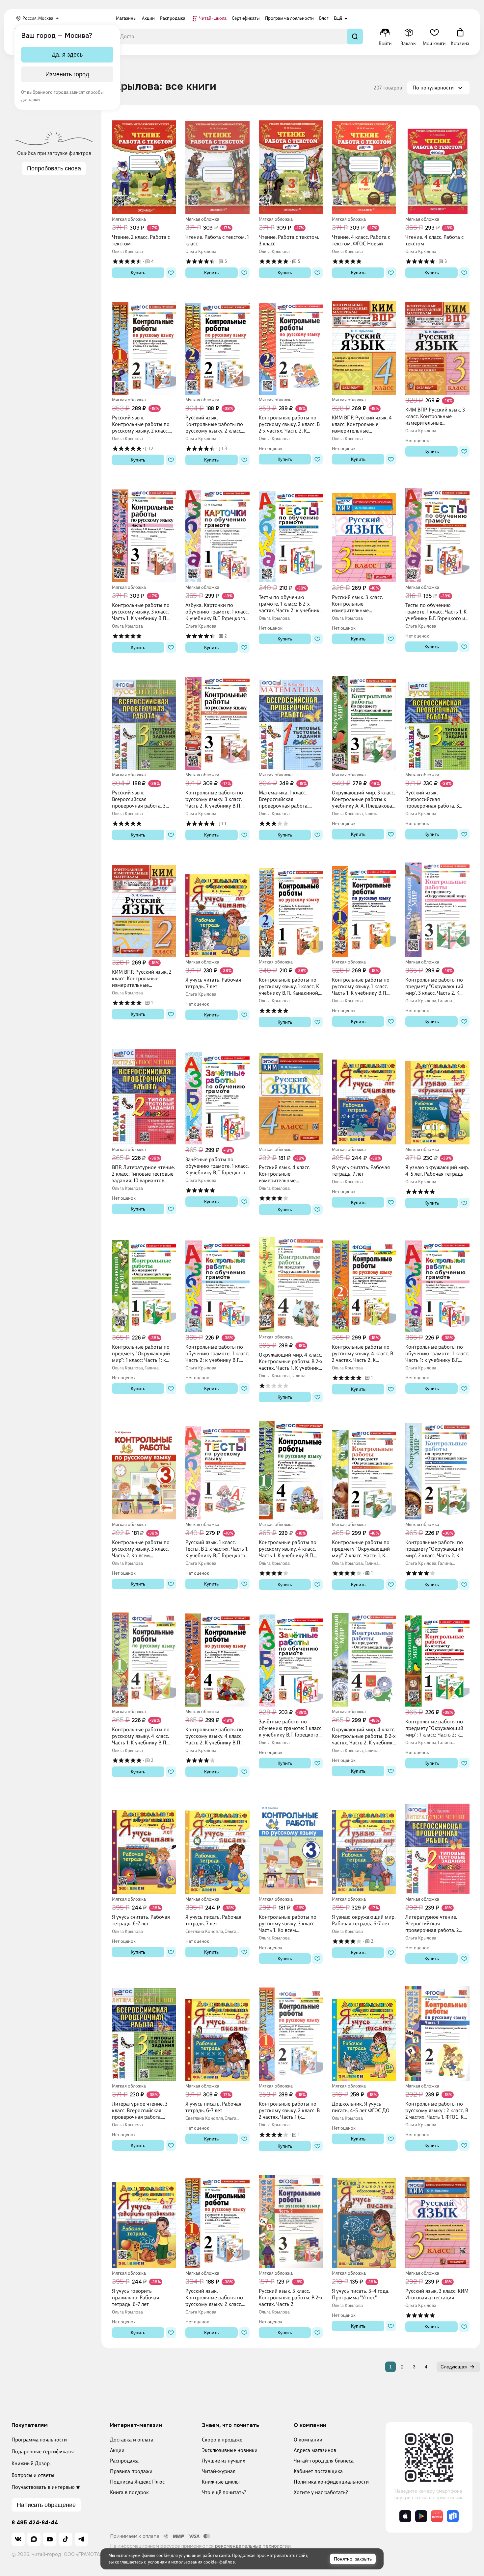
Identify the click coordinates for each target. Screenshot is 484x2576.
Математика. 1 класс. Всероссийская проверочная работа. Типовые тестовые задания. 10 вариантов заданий (285, 799)
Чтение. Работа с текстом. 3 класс (289, 240)
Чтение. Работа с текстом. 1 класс (217, 240)
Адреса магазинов (315, 2450)
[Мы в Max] (34, 2539)
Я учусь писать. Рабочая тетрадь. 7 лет (213, 1920)
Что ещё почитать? (224, 2492)
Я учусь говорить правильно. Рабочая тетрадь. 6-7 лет (135, 2298)
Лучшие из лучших (224, 2461)
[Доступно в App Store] (405, 2516)
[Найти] (355, 37)
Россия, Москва (38, 18)
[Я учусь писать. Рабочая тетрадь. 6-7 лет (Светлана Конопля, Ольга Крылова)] (217, 2032)
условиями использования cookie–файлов (191, 2562)
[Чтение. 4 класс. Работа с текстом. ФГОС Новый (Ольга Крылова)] (364, 165)
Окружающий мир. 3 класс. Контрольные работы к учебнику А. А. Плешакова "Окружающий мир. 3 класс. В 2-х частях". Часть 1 (363, 799)
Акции (117, 2450)
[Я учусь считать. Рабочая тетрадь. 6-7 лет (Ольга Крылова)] (144, 1845)
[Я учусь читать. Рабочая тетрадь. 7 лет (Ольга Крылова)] (217, 908)
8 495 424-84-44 (35, 2523)
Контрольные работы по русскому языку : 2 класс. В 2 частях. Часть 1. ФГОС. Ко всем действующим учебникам (437, 2111)
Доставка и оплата (132, 2440)
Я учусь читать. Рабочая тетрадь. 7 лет (213, 983)
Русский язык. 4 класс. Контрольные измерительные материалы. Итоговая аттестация (284, 1174)
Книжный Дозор (31, 2463)
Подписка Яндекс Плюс (137, 2482)
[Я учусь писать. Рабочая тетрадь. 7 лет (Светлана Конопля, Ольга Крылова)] (217, 1845)
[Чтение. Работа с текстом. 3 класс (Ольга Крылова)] (291, 165)
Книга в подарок (129, 2492)
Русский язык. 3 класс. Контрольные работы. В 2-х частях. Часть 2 (291, 2298)
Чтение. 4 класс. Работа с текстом (434, 240)
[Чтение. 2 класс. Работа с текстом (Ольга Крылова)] (144, 165)
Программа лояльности (39, 2440)
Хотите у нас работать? (321, 2492)
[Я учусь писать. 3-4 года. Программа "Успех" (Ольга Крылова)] (364, 2219)
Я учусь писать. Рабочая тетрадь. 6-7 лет (213, 2107)
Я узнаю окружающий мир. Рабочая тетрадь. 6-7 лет (364, 1920)
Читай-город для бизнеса (324, 2461)
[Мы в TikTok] (66, 2539)
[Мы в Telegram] (81, 2539)
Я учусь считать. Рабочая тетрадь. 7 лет (361, 1171)
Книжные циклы (221, 2482)
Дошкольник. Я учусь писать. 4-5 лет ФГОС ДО (361, 2107)
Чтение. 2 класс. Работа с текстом (141, 240)
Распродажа (124, 2461)
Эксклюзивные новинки (230, 2450)
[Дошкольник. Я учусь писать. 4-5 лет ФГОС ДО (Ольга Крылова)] (364, 2032)
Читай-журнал (219, 2471)
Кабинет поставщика (318, 2471)
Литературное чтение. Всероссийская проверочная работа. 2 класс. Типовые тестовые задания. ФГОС (434, 1924)
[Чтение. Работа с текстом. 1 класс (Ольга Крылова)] (217, 165)
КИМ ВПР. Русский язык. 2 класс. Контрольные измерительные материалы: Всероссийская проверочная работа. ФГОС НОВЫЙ (144, 979)
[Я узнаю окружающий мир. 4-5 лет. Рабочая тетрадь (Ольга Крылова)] (437, 1095)
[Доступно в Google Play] (421, 2516)
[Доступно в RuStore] (453, 2516)
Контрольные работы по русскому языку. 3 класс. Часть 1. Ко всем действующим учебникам (289, 1924)
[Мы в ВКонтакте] (18, 2539)
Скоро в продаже (222, 2440)
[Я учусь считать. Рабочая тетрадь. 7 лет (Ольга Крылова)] (364, 1095)
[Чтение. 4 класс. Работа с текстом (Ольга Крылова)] (437, 165)
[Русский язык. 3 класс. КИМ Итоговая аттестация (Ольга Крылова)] (437, 2219)
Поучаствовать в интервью (43, 2487)
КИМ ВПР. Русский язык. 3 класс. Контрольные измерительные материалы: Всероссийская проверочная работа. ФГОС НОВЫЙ (437, 416)
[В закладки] (171, 273)
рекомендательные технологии (253, 2546)
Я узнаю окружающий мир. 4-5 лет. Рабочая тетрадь (437, 1171)
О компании (308, 2440)
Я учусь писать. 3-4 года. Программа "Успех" (361, 2294)
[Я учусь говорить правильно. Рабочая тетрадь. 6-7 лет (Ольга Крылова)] (144, 2219)
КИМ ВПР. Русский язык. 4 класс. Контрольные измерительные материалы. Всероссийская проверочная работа (363, 424)
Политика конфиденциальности (331, 2482)
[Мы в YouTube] (50, 2539)
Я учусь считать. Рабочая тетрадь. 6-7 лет (141, 1920)
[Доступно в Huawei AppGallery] (437, 2516)
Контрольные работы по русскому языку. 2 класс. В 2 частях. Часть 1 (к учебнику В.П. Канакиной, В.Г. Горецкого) (289, 2111)
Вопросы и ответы (33, 2475)
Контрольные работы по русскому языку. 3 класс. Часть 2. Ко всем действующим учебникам (142, 1549)
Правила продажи (131, 2471)
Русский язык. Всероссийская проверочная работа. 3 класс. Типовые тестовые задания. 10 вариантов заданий (141, 799)
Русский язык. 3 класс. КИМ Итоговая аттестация (437, 2294)
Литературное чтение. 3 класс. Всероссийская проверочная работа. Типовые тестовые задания (144, 2111)
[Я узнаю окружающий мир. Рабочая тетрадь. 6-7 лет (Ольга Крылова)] (364, 1845)
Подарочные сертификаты (43, 2451)
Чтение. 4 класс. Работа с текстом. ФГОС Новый (361, 240)
